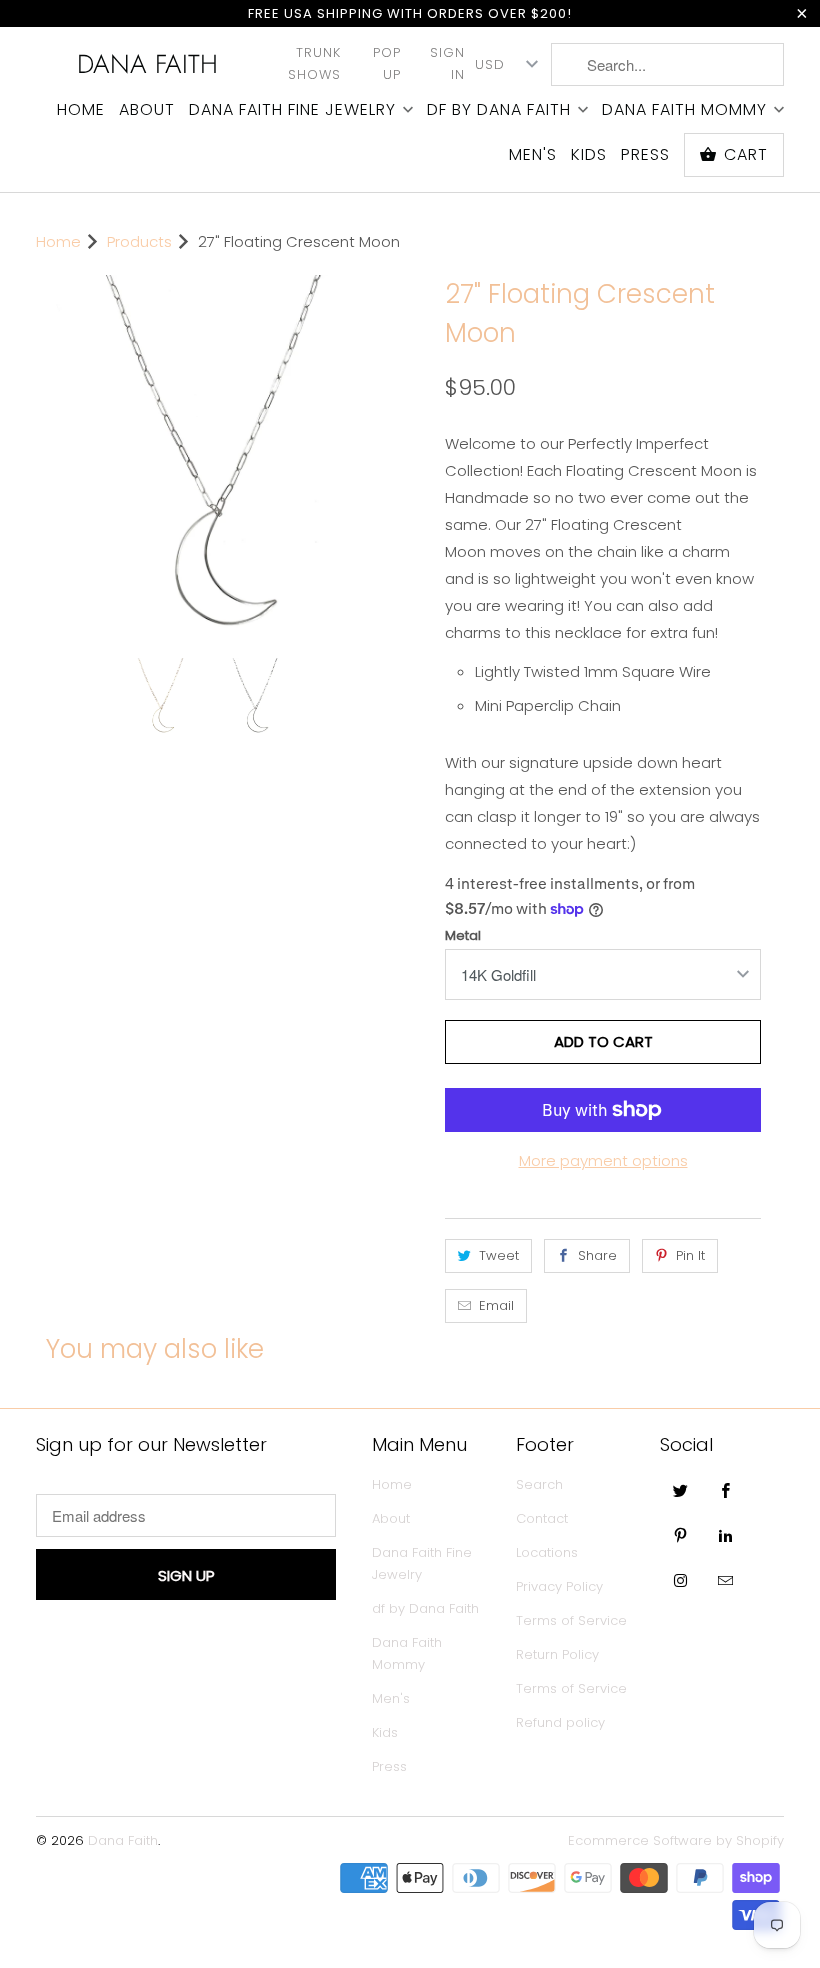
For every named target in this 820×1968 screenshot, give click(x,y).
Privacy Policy (559, 1586)
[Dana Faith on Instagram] (681, 1580)
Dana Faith (147, 64)
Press (645, 155)
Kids (589, 155)
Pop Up (387, 63)
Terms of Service (571, 1620)
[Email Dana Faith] (726, 1580)
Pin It (690, 1255)
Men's (533, 155)
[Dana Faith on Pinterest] (681, 1535)
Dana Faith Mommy (684, 110)
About (147, 110)
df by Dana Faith (499, 110)
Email (496, 1305)
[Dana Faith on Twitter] (681, 1490)
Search (539, 1484)
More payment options (603, 1160)
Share (597, 1255)
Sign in (447, 63)
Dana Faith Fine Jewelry (292, 110)
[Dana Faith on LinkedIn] (726, 1535)
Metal (463, 935)
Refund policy (560, 1722)
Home (81, 110)
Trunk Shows (314, 63)
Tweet (499, 1255)
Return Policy (557, 1654)
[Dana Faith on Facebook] (726, 1490)
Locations (547, 1552)
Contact (542, 1518)
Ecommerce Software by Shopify (676, 1840)
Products (139, 241)
